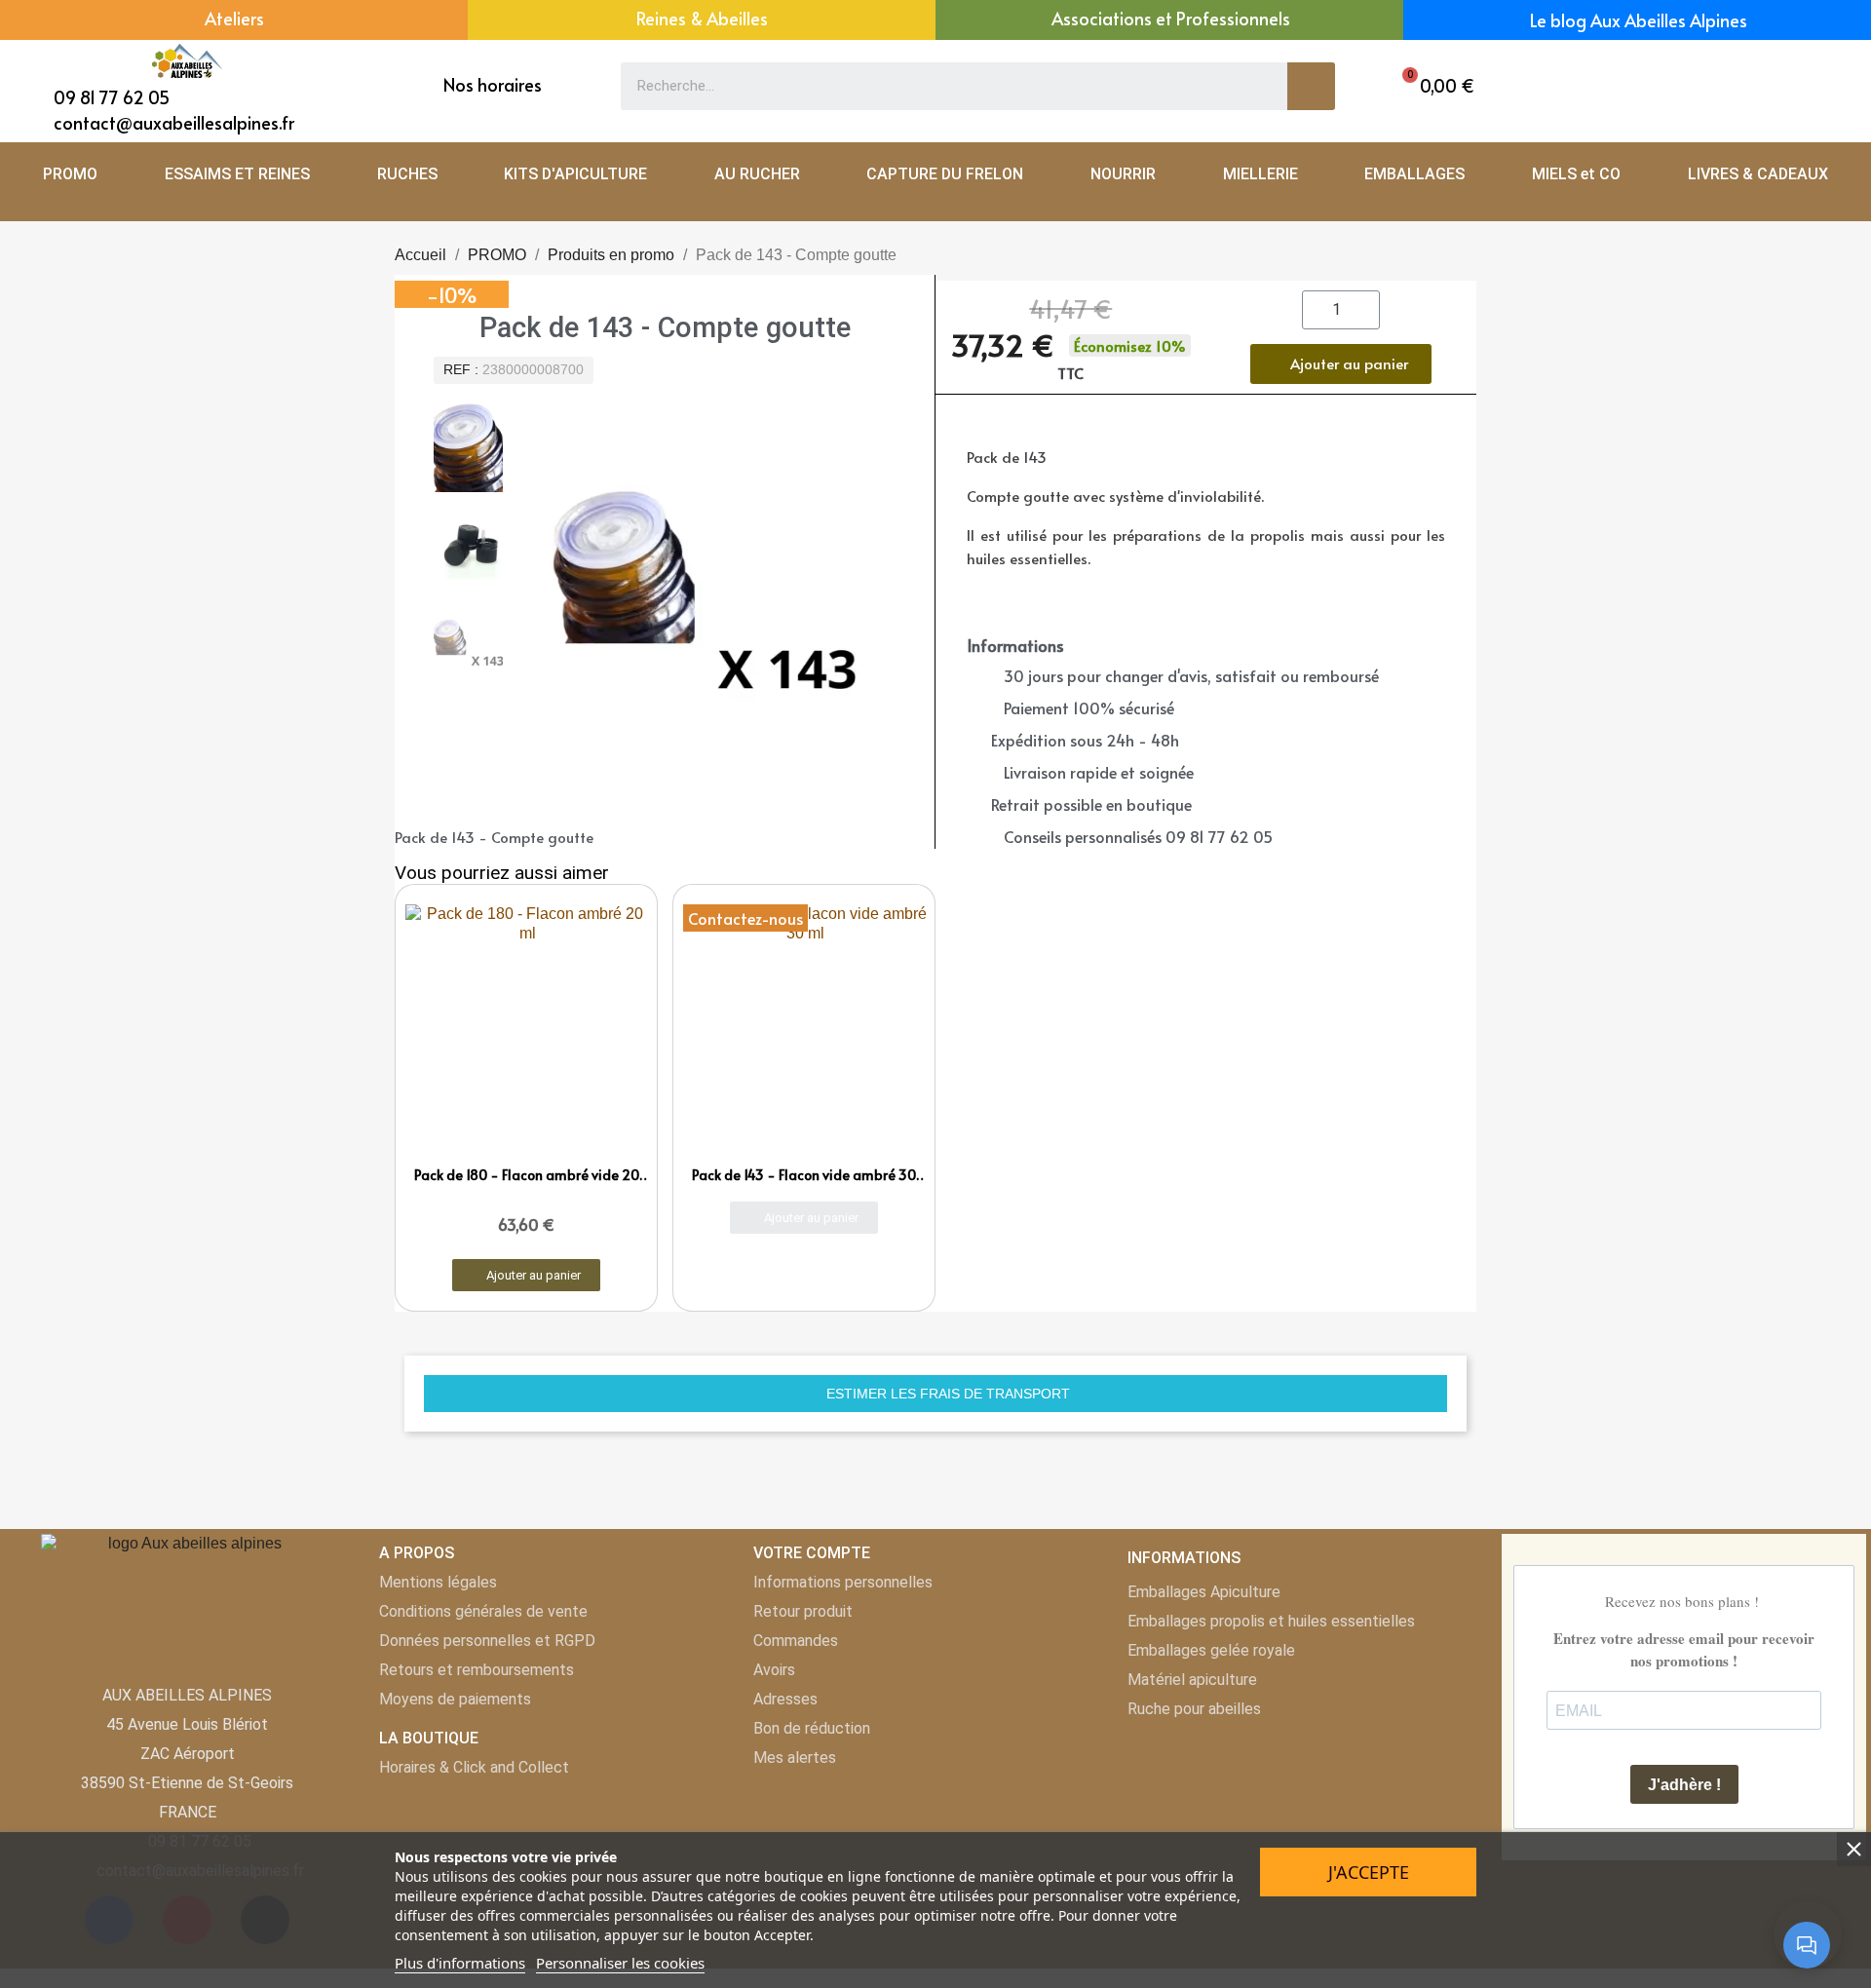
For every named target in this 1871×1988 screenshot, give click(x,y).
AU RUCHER (757, 174)
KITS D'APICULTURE (575, 174)
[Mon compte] (1753, 86)
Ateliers (234, 18)
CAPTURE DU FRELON (945, 174)
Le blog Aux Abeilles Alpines (1639, 20)
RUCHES (407, 174)
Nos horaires (493, 84)
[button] (1433, 86)
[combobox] (940, 86)
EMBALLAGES (1414, 174)
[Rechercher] (1311, 86)
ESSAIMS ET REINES (237, 174)
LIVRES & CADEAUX (1758, 174)
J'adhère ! (1684, 1785)
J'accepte (1369, 1872)
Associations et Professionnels (1171, 18)
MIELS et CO (1576, 174)
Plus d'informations (460, 1963)
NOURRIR (1123, 174)
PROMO (70, 174)
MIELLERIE (1260, 174)
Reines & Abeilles (702, 18)
